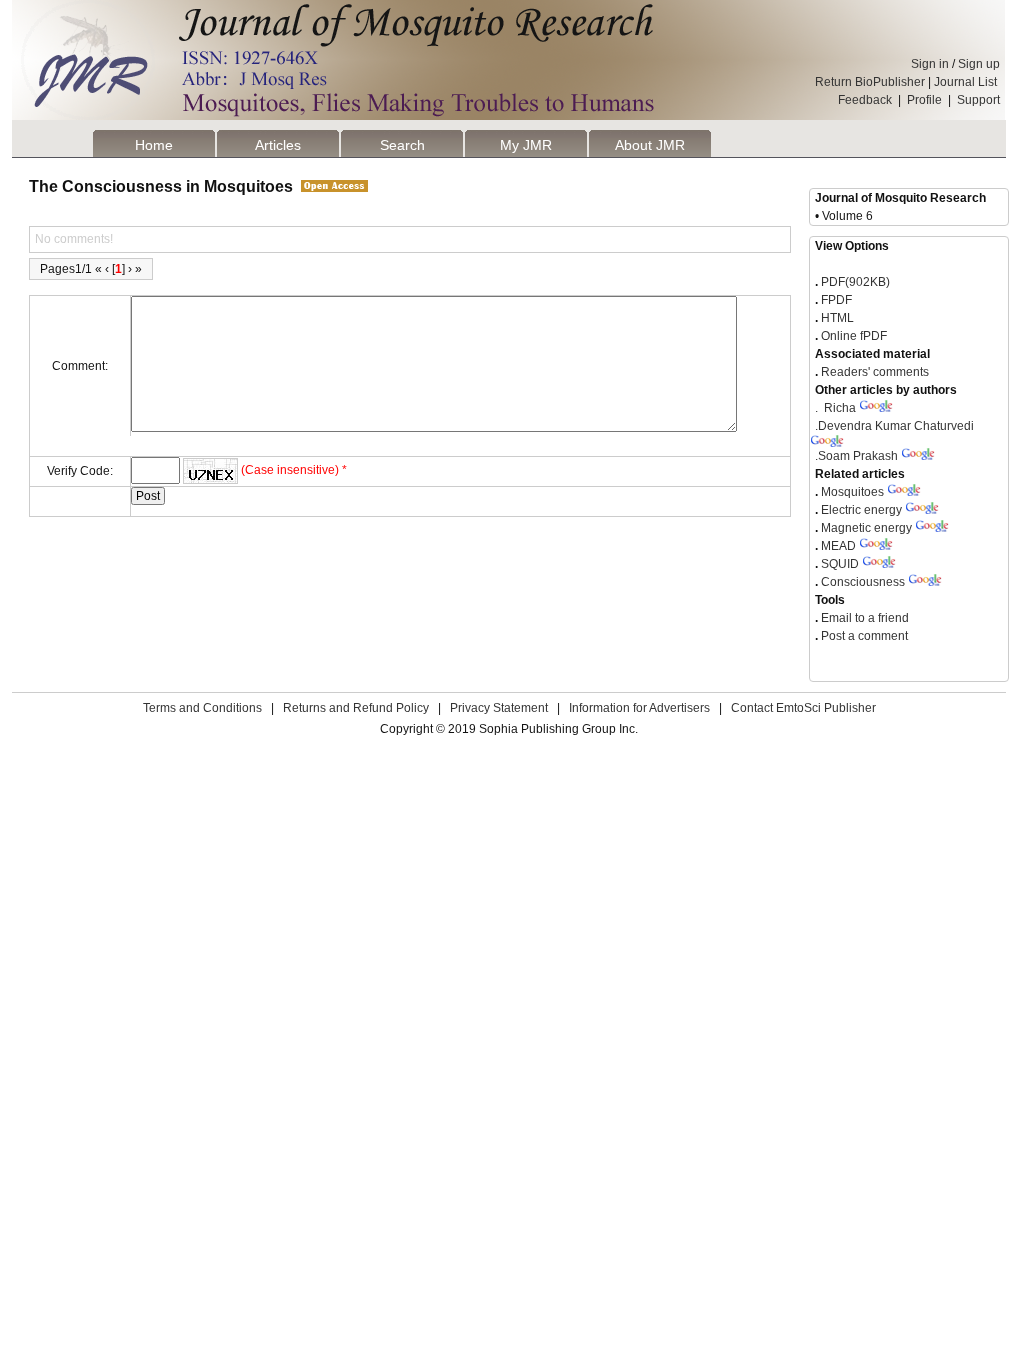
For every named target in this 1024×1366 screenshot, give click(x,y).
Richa (835, 408)
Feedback (865, 100)
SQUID (840, 564)
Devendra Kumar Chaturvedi (894, 426)
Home (154, 145)
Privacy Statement (499, 708)
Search (402, 145)
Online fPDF (852, 336)
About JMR (650, 145)
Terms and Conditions (202, 708)
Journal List (967, 82)
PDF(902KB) (855, 282)
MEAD (838, 546)
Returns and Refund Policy (356, 708)
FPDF (835, 300)
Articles (278, 145)
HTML (836, 318)
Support (978, 100)
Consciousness (863, 582)
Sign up (979, 64)
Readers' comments (873, 372)
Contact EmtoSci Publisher (803, 708)
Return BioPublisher (870, 82)
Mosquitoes (852, 492)
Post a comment (863, 636)
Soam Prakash (856, 456)
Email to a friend (863, 618)
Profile (924, 100)
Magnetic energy (866, 528)
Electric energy (861, 510)
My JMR (526, 145)
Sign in (930, 64)
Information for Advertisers (639, 708)
